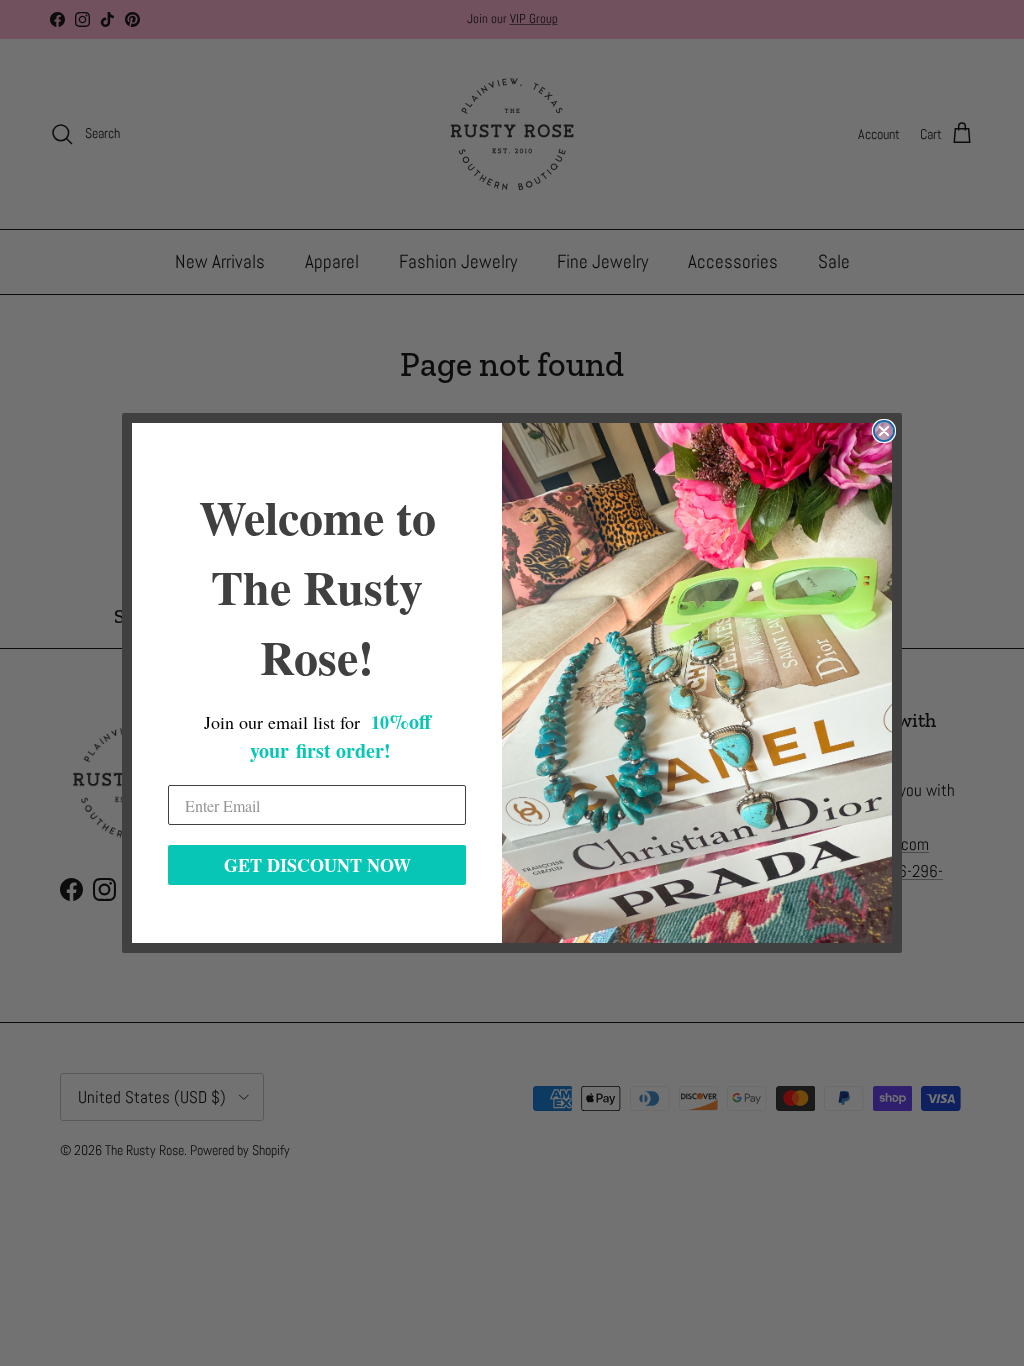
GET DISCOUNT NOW (317, 865)
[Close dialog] (884, 431)
